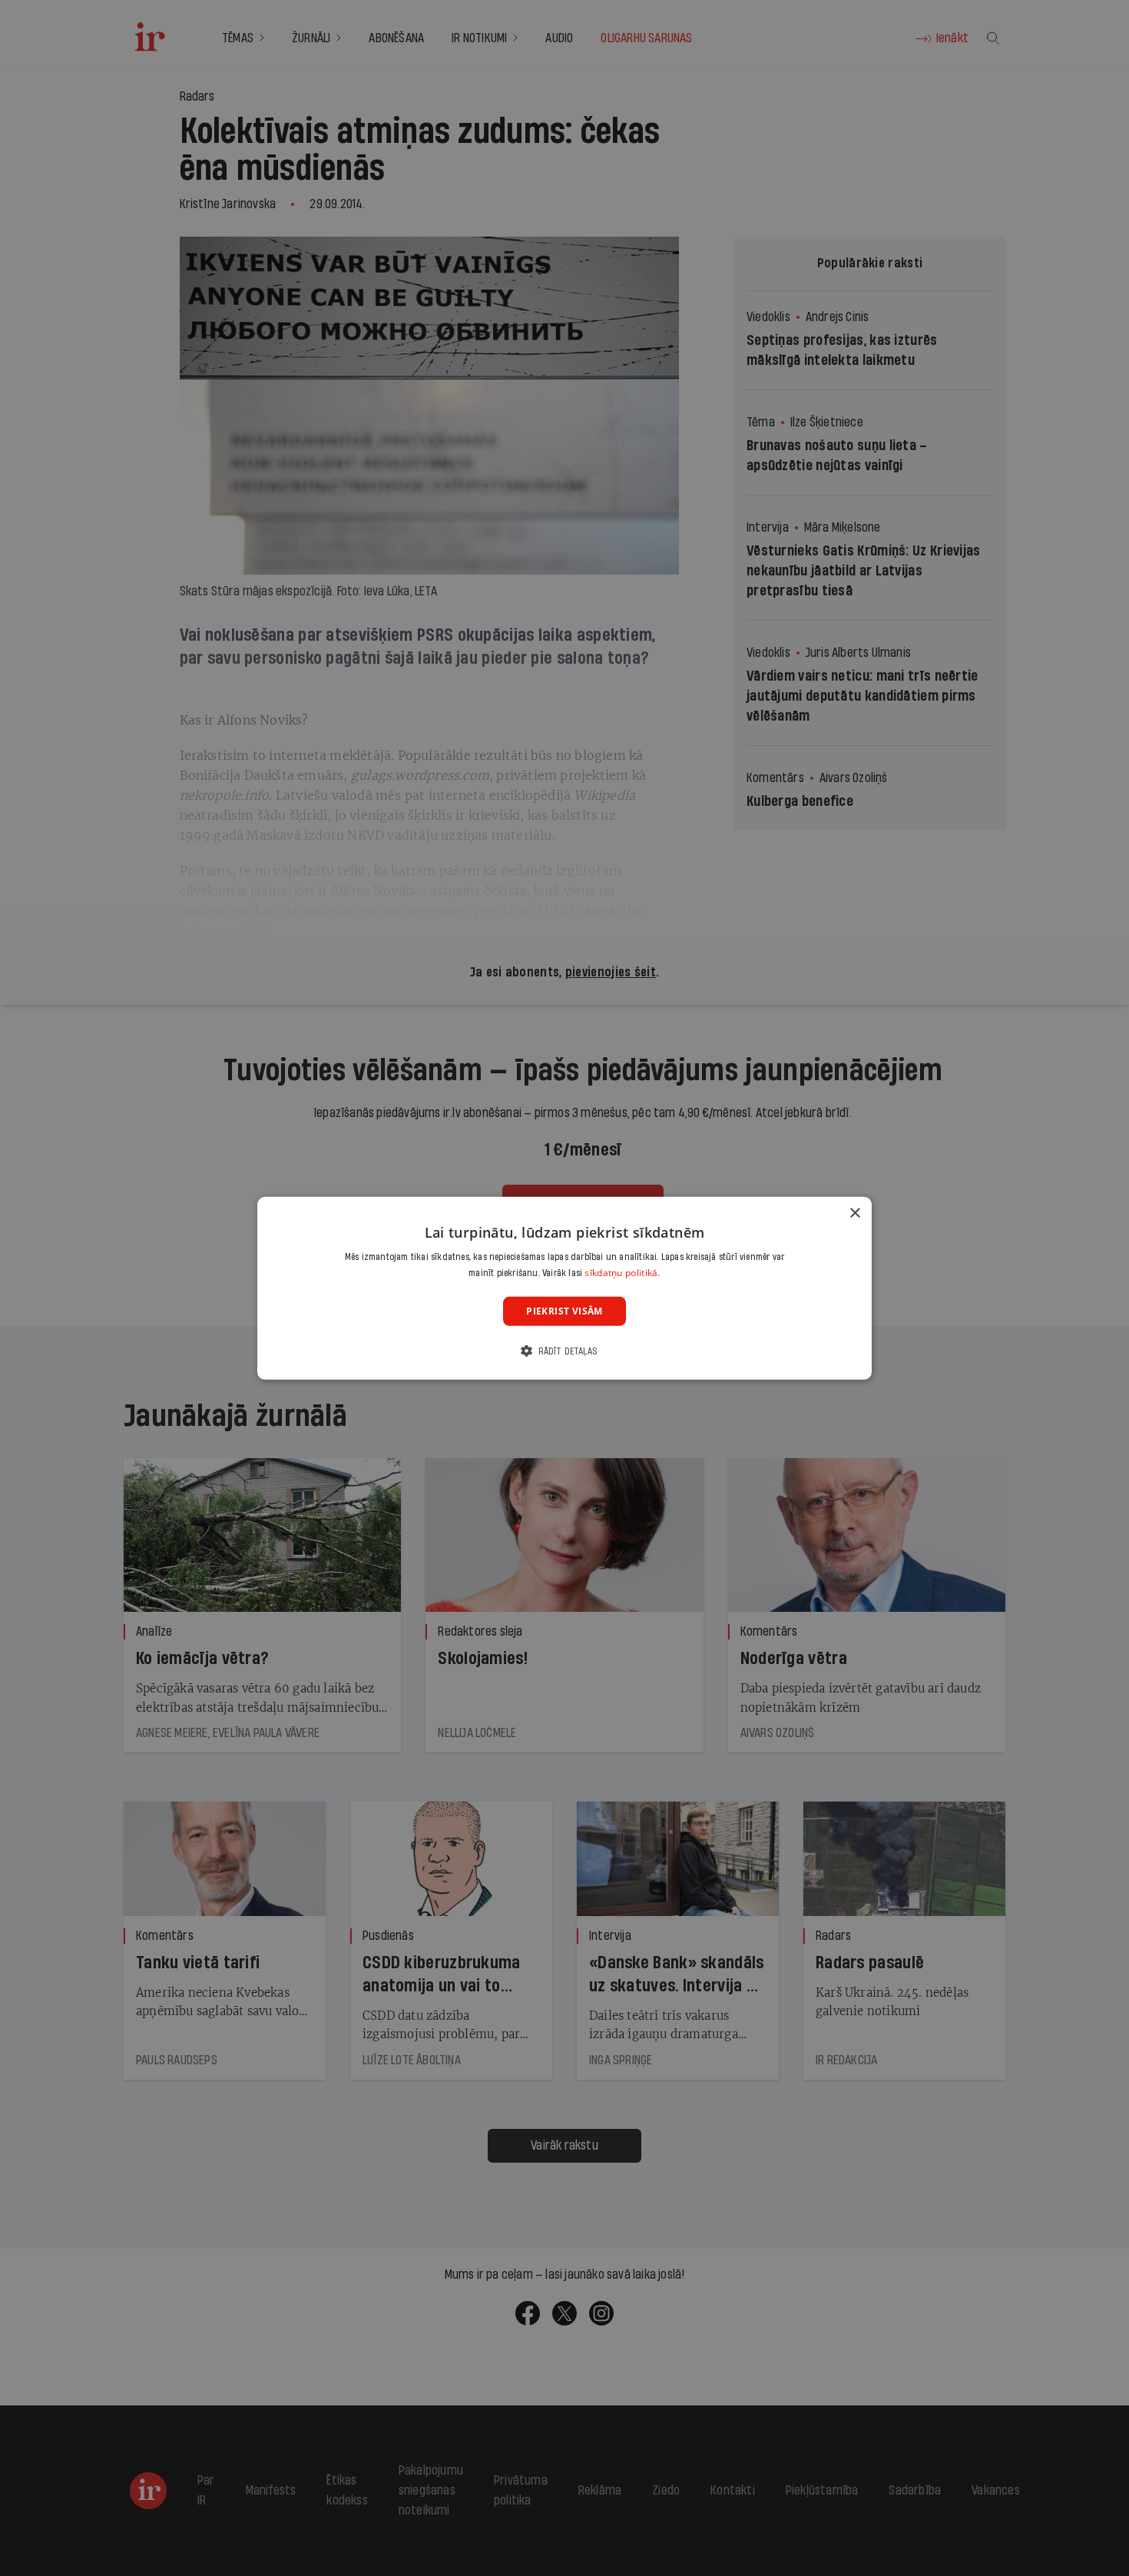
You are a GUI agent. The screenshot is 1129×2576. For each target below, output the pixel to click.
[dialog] (564, 1288)
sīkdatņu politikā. (622, 1273)
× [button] (854, 1213)
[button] (564, 1351)
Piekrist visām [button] (564, 1310)
